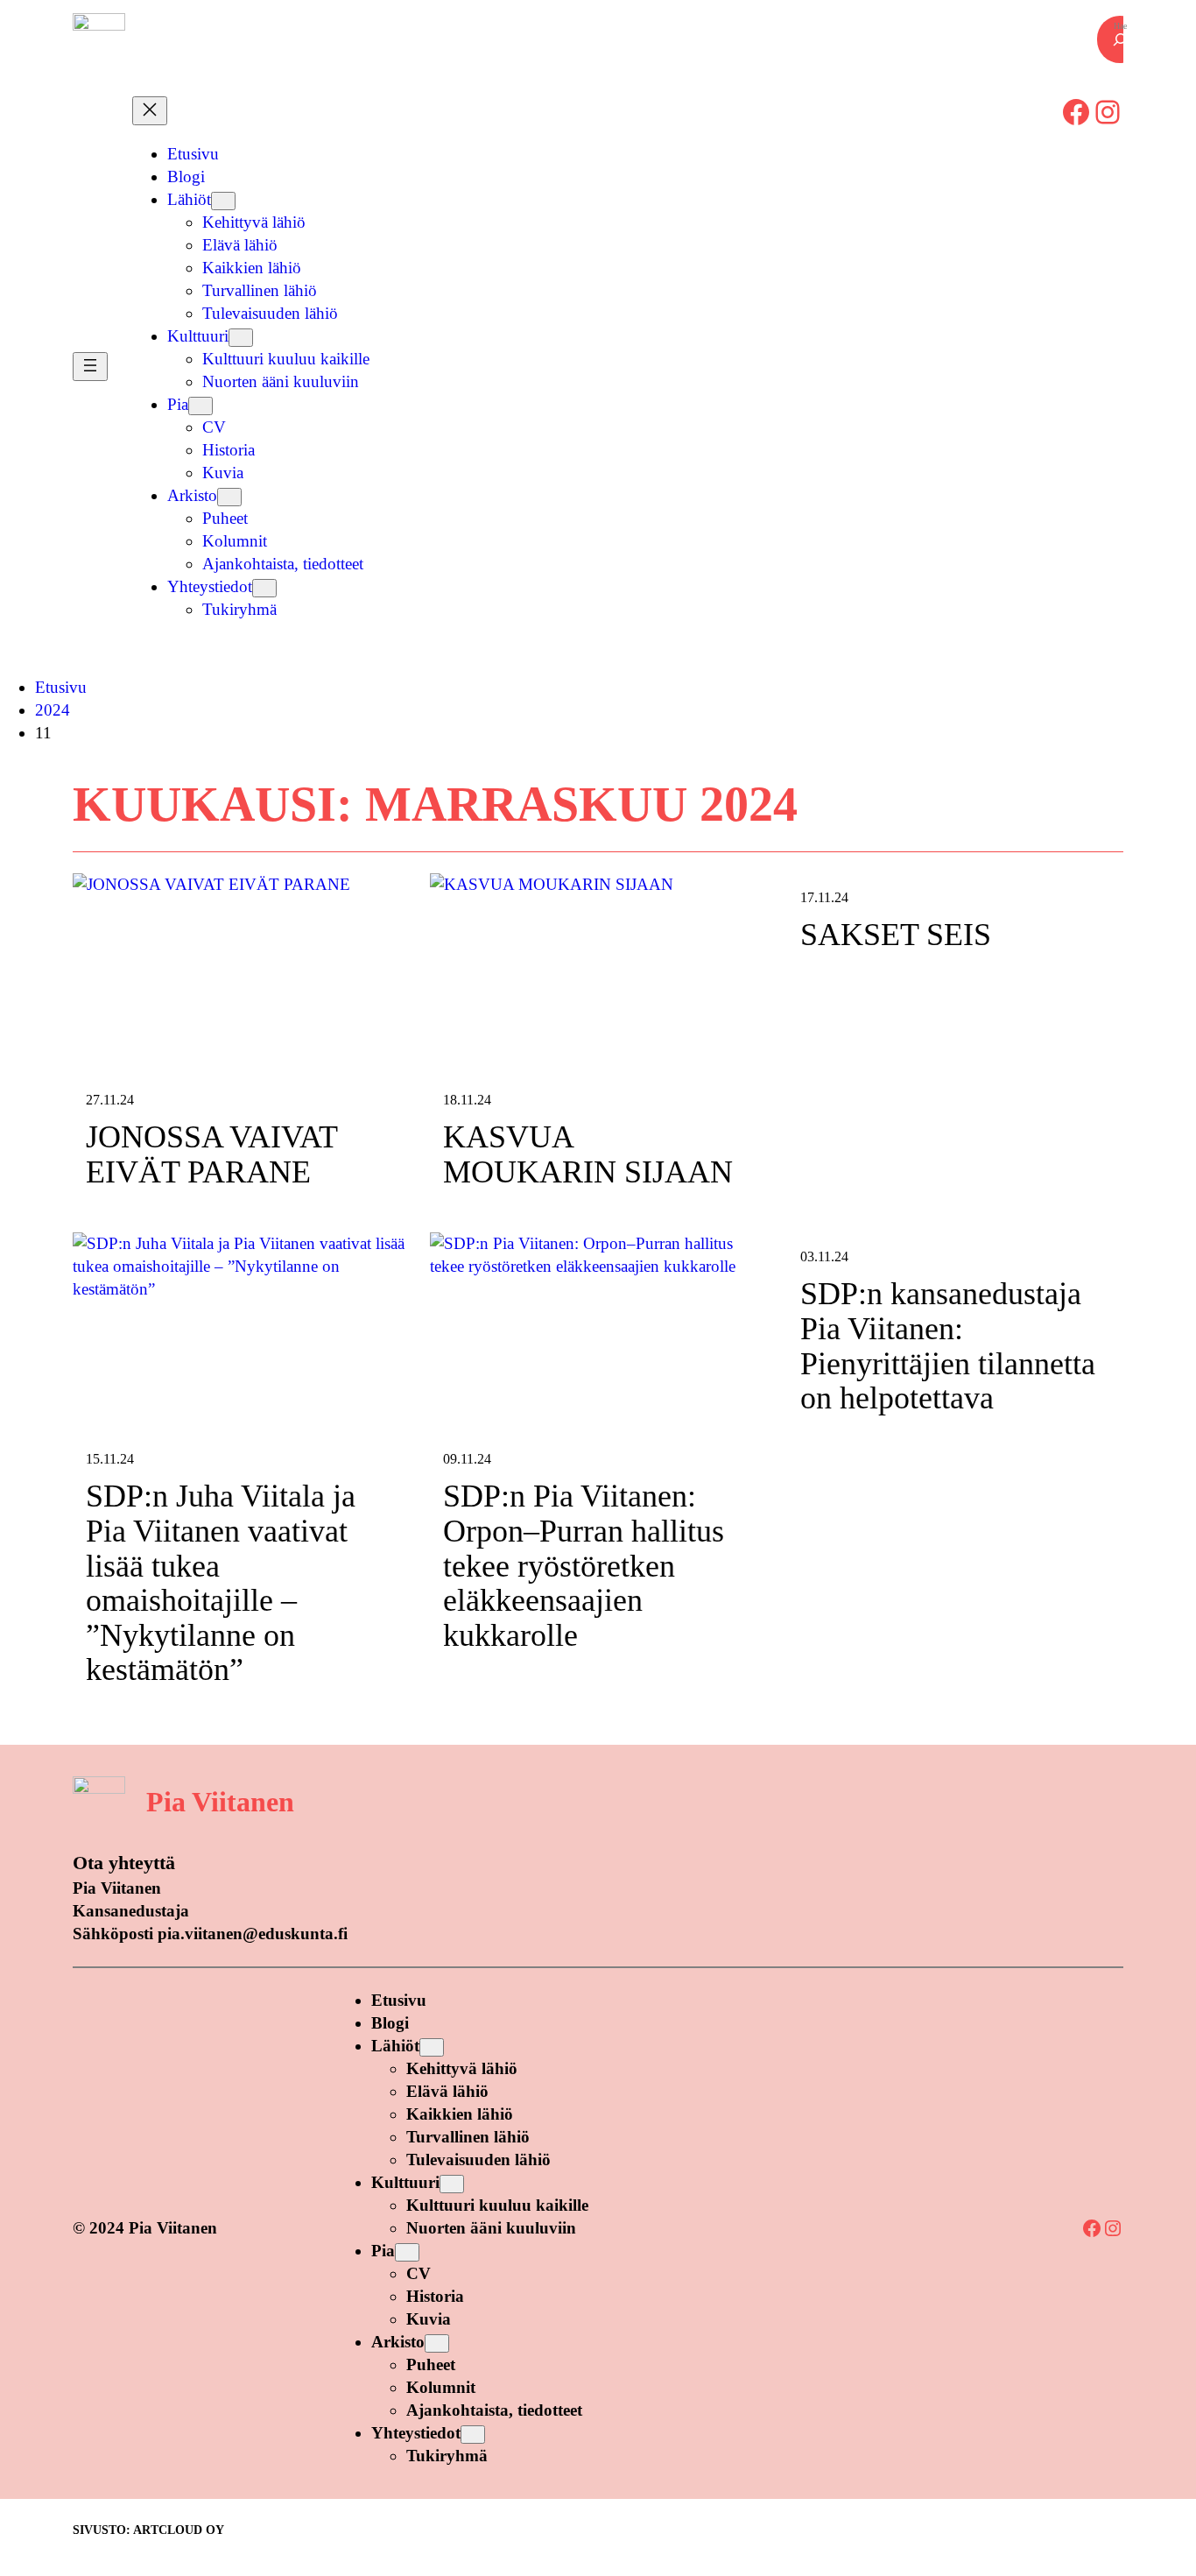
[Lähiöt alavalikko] (223, 201)
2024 (53, 710)
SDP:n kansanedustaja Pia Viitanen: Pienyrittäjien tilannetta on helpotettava (948, 1346)
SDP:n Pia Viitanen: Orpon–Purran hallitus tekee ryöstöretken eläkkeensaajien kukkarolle (584, 1566)
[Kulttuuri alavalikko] (241, 338)
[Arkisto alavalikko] (229, 497)
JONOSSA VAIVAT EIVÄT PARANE (211, 1155)
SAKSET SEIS (896, 935)
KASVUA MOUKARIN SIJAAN (588, 1155)
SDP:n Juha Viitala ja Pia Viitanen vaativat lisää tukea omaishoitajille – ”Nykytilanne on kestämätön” (221, 1583)
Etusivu (61, 687)
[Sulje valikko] (150, 111)
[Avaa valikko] (90, 367)
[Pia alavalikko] (201, 406)
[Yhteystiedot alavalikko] (264, 588)
